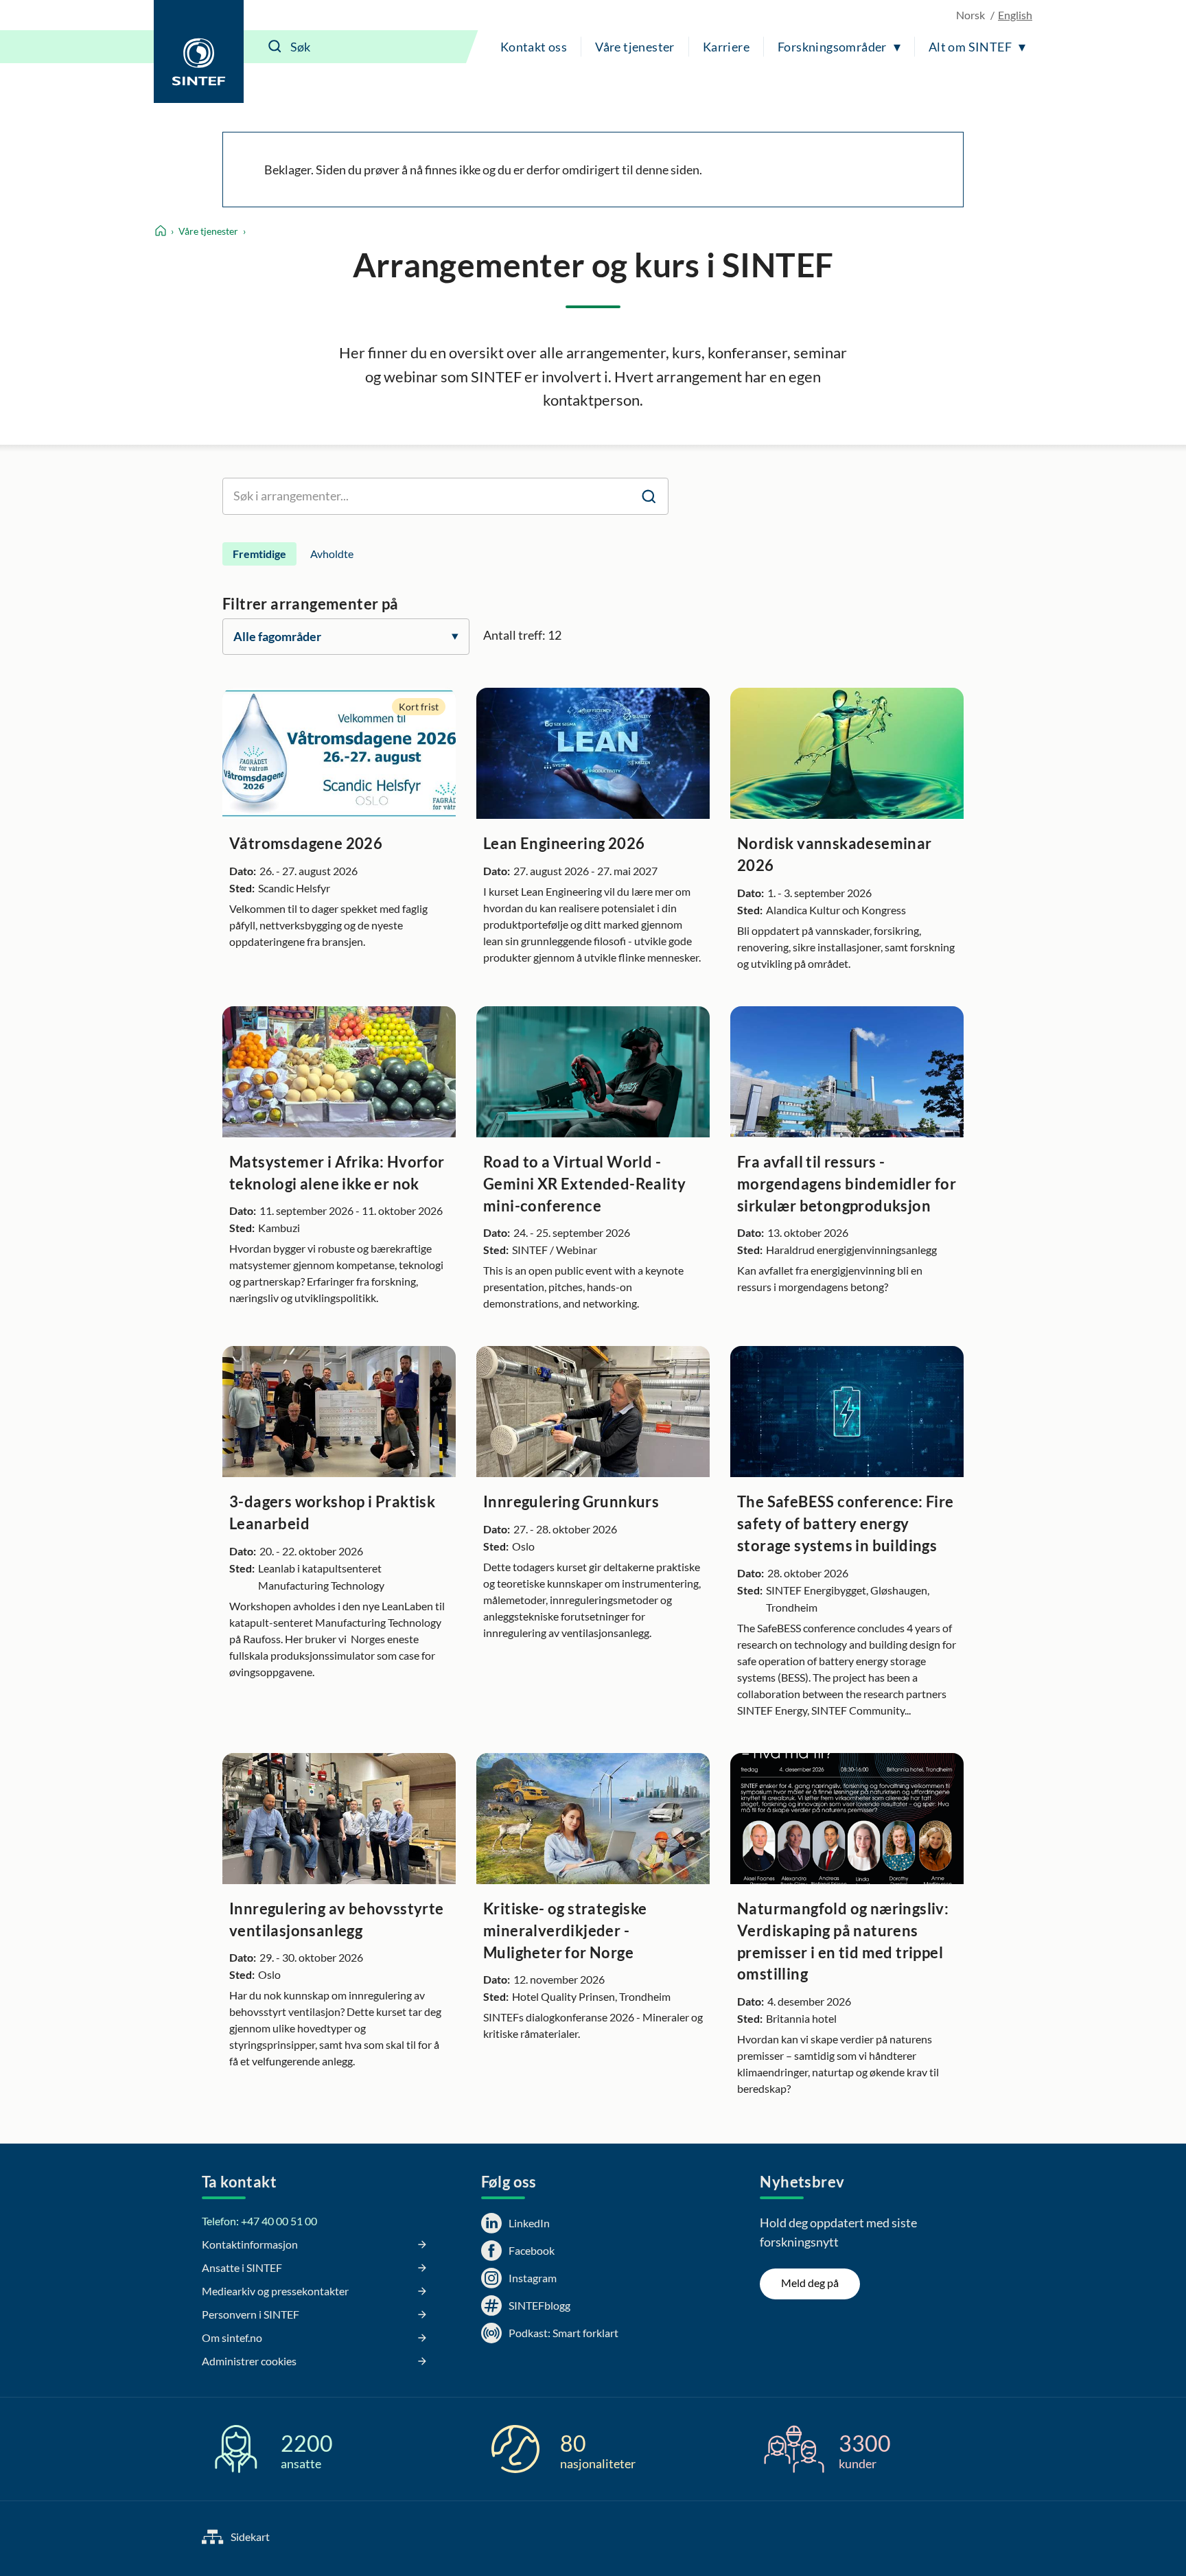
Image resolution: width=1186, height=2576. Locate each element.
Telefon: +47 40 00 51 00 (259, 2221)
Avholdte (332, 554)
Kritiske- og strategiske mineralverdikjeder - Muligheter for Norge (565, 1930)
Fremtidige (259, 554)
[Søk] (275, 47)
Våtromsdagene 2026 (306, 843)
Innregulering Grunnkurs (571, 1501)
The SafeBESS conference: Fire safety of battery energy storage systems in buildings (846, 1523)
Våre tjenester (635, 47)
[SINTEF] (199, 51)
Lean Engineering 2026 (564, 843)
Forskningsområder (832, 47)
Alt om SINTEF (970, 47)
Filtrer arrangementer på (311, 604)
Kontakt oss (534, 47)
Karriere (726, 47)
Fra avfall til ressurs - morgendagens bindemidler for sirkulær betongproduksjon (847, 1184)
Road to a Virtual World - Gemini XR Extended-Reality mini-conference (584, 1184)
